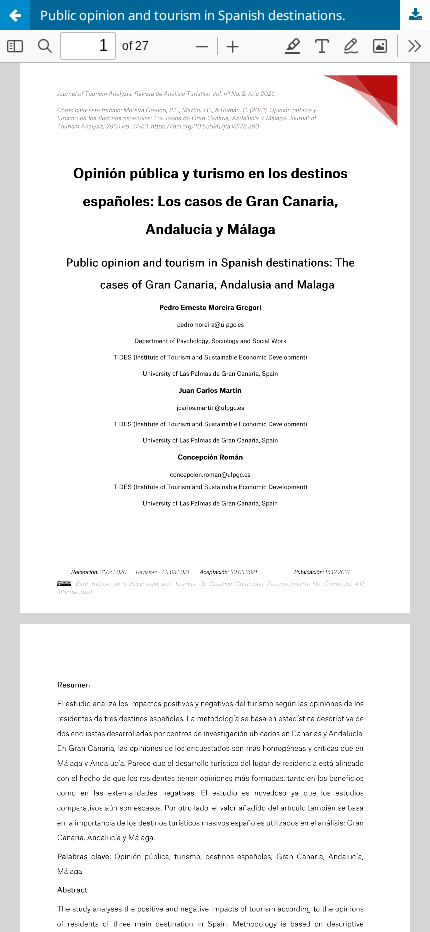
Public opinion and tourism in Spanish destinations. (192, 15)
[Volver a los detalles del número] (15, 15)
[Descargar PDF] (415, 15)
